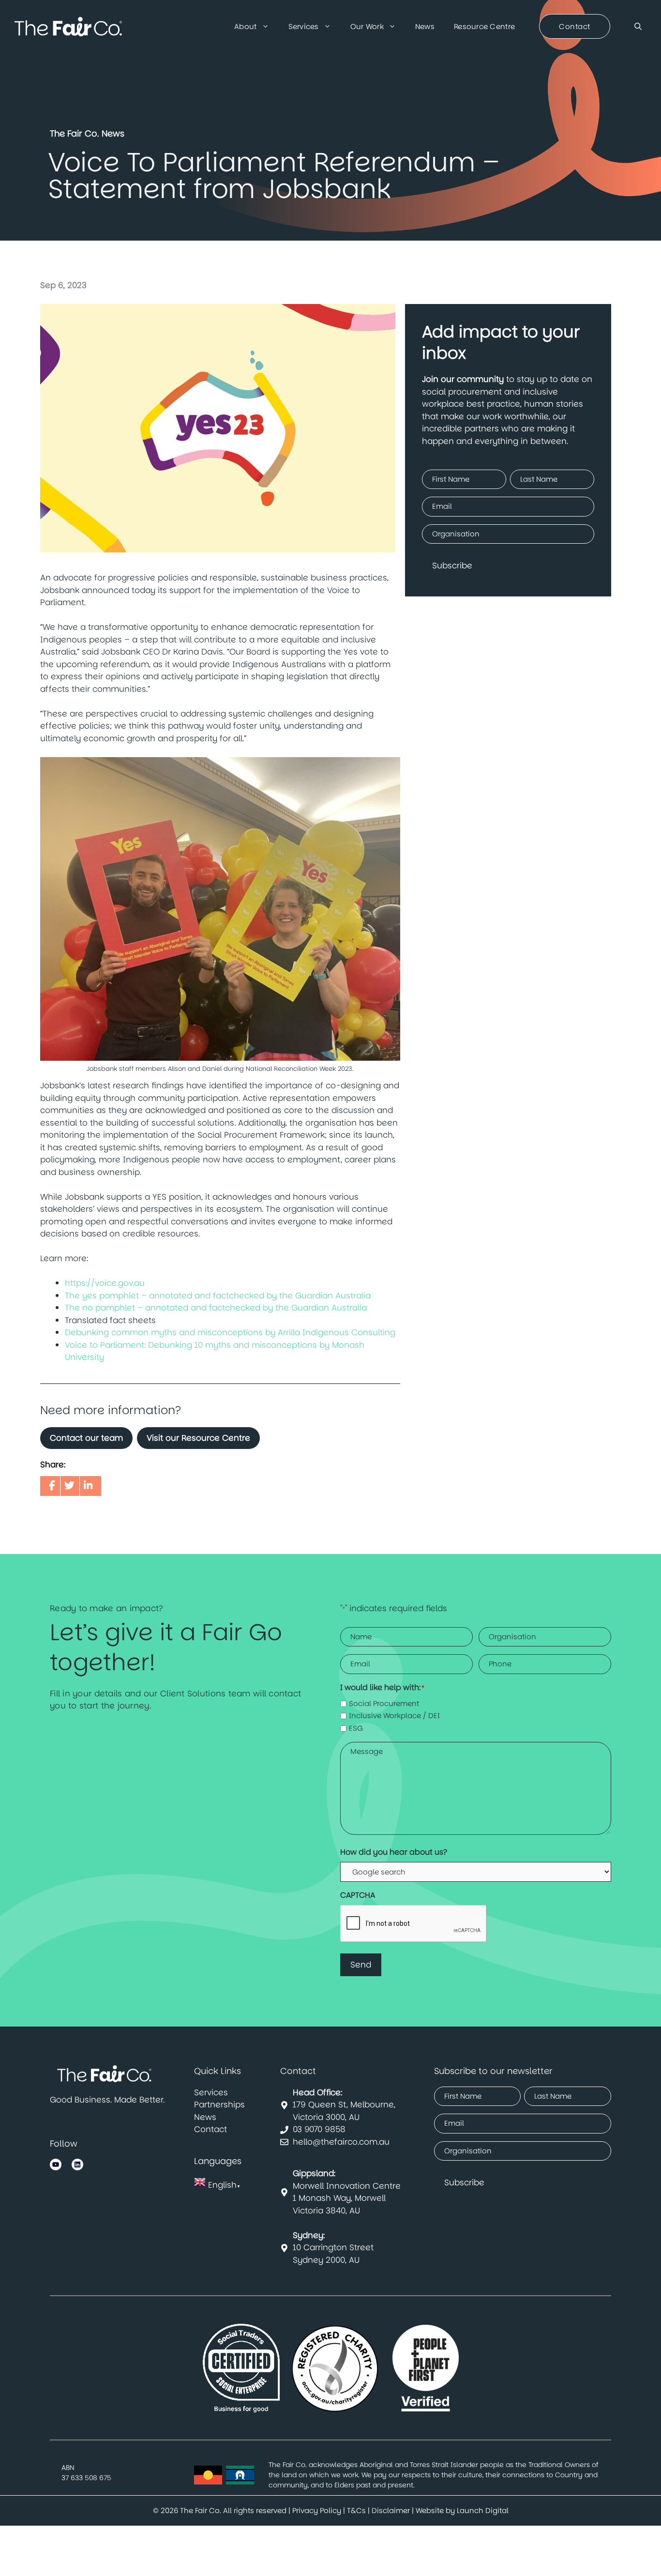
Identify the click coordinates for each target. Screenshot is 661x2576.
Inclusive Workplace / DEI (394, 1715)
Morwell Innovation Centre (347, 2180)
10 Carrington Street (333, 2241)
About (245, 26)
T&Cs (356, 2510)
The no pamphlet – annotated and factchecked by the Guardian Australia (216, 1308)
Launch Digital (483, 2510)
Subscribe (452, 565)
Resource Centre (484, 26)
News (425, 26)
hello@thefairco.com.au (341, 2142)
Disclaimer (391, 2510)
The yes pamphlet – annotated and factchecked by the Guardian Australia (218, 1296)
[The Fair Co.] (68, 27)
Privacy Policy (317, 2510)
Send (361, 1965)
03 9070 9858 (319, 2129)
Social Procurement (384, 1703)
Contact (210, 2129)
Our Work (367, 26)
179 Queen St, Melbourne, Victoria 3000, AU (344, 2105)
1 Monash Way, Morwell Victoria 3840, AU (339, 2204)
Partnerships (219, 2104)
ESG (356, 1728)
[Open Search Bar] (638, 27)
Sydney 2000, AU (326, 2260)
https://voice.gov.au (105, 1283)
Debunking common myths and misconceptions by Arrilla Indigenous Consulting (230, 1332)
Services (304, 26)
